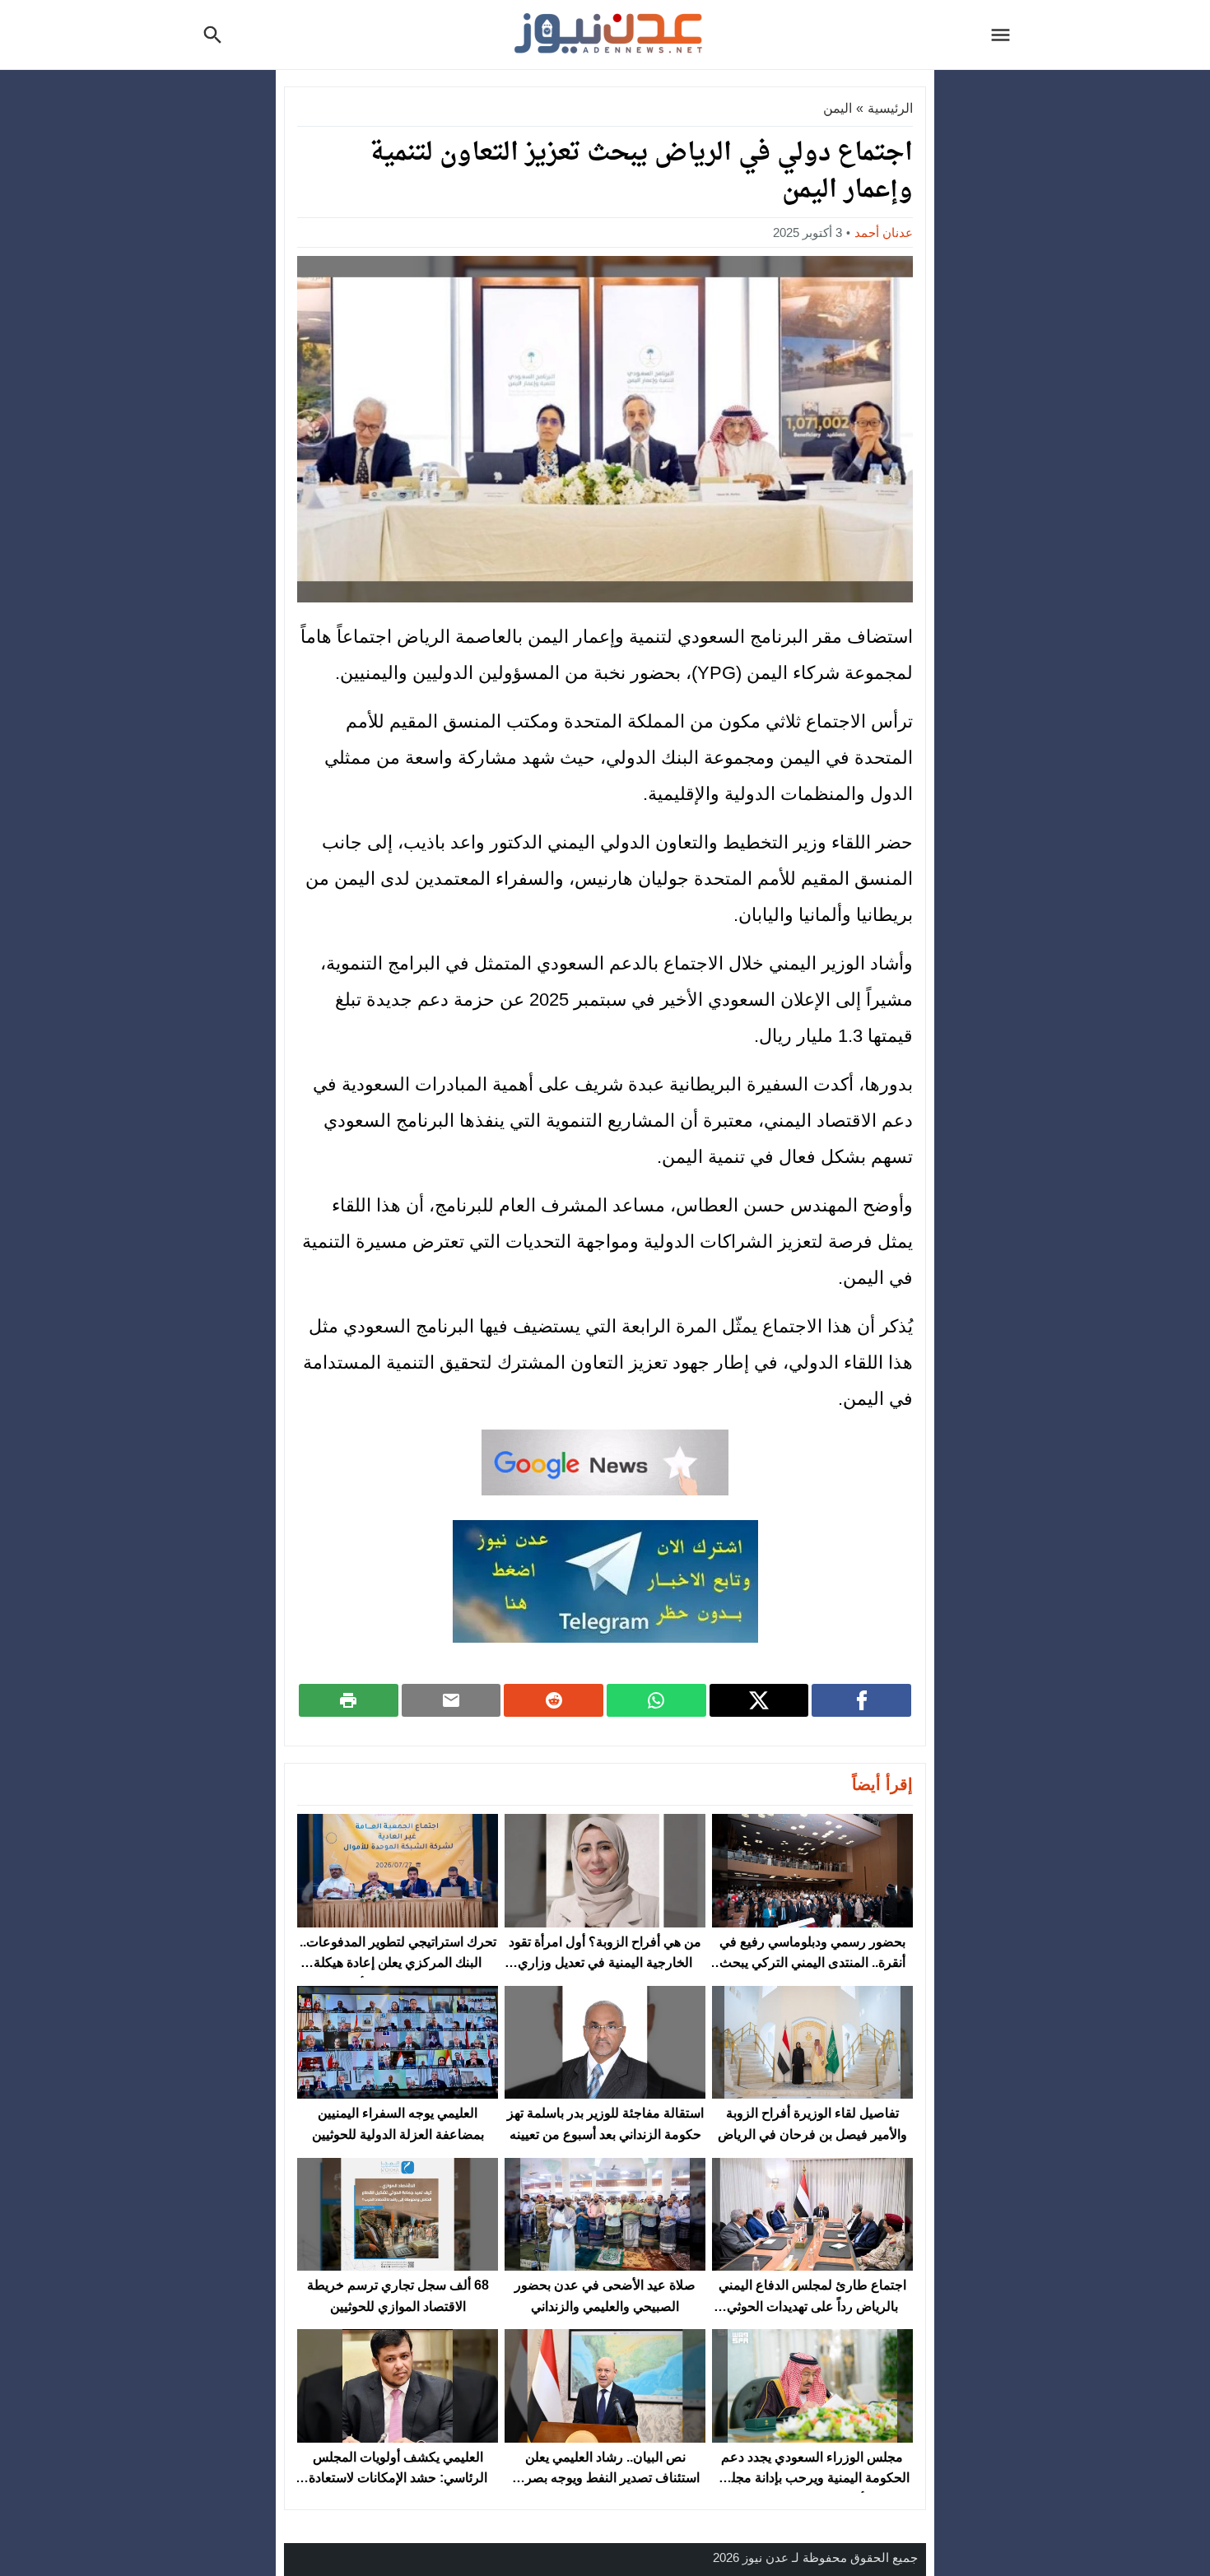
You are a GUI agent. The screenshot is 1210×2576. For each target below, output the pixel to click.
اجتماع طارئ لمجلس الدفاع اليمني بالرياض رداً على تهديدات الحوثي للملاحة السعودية (812, 2306)
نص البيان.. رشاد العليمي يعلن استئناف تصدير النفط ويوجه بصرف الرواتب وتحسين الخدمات (605, 2478)
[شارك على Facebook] (861, 1700)
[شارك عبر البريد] (451, 1700)
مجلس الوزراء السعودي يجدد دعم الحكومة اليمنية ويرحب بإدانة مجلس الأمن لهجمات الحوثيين (812, 2478)
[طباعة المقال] (349, 1700)
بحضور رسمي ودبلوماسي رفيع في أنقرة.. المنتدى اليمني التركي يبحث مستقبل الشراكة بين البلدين (812, 1963)
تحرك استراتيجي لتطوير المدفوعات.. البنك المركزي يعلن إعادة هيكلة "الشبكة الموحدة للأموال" (398, 1963)
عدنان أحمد (884, 232)
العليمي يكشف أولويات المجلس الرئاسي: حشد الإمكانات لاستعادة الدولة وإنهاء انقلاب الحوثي (398, 2478)
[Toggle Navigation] (1005, 35)
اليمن (838, 108)
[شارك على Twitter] (759, 1700)
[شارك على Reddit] (554, 1700)
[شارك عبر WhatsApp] (656, 1700)
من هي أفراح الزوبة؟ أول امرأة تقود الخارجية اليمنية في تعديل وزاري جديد (605, 1963)
